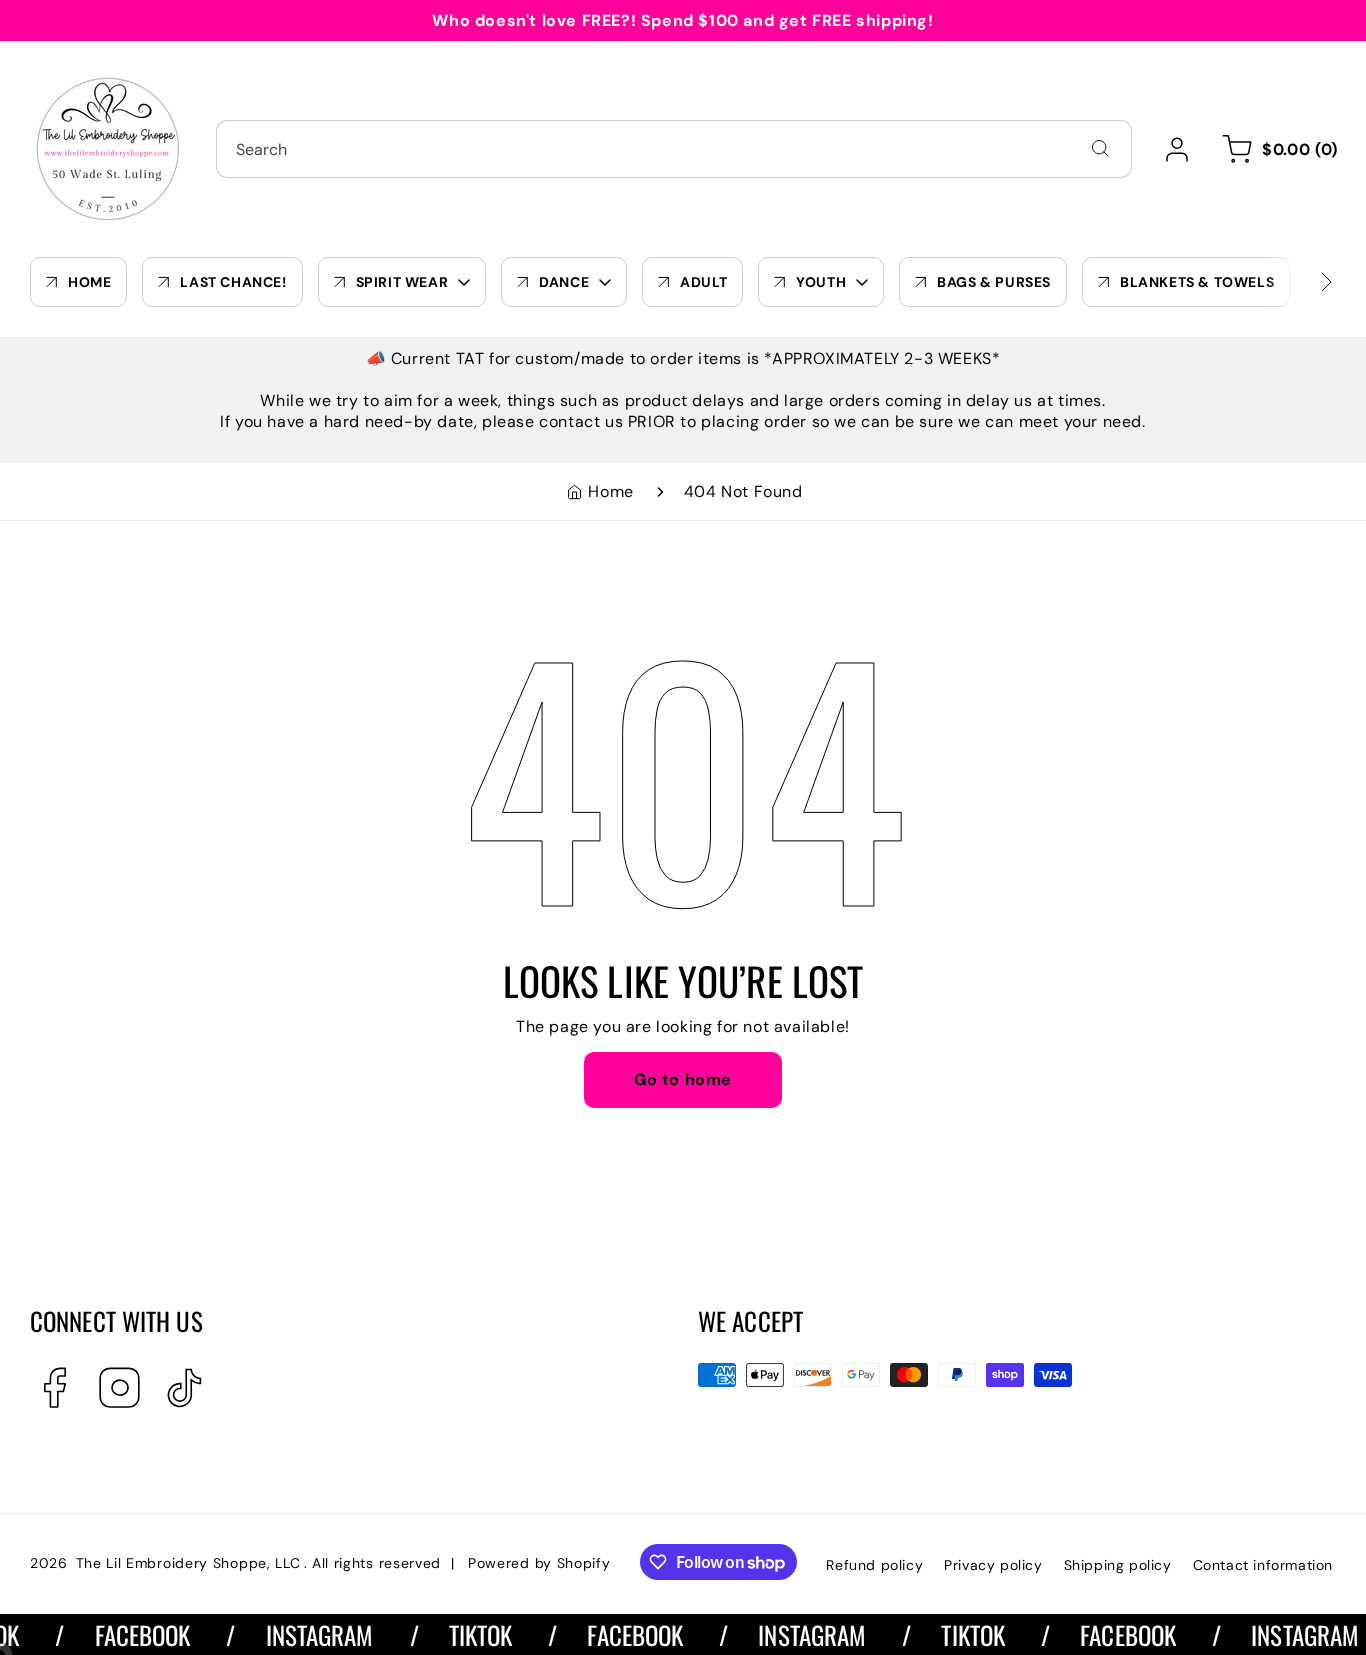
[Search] (1100, 148)
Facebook (126, 1634)
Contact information (1263, 1565)
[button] (1276, 149)
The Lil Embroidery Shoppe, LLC (188, 1563)
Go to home (683, 1079)
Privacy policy (993, 1565)
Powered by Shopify (539, 1563)
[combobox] (674, 149)
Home (610, 491)
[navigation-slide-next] (1301, 282)
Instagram (303, 1634)
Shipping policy (1118, 1565)
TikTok (464, 1634)
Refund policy (874, 1565)
